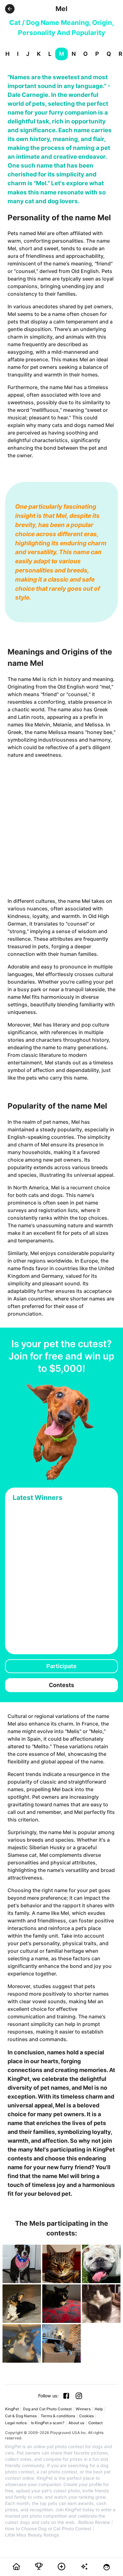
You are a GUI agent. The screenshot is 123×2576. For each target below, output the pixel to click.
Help (99, 2409)
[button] (10, 9)
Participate (61, 1666)
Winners (83, 2409)
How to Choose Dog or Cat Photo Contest (48, 2529)
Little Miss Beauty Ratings (32, 2535)
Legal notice (16, 2423)
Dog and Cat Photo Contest (47, 2409)
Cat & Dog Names (21, 2416)
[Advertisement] (61, 828)
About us (76, 2423)
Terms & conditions (58, 2416)
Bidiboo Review (94, 2522)
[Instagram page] (79, 2396)
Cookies (86, 2416)
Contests (61, 1685)
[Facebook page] (66, 2396)
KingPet (12, 2409)
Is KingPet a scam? (48, 2423)
